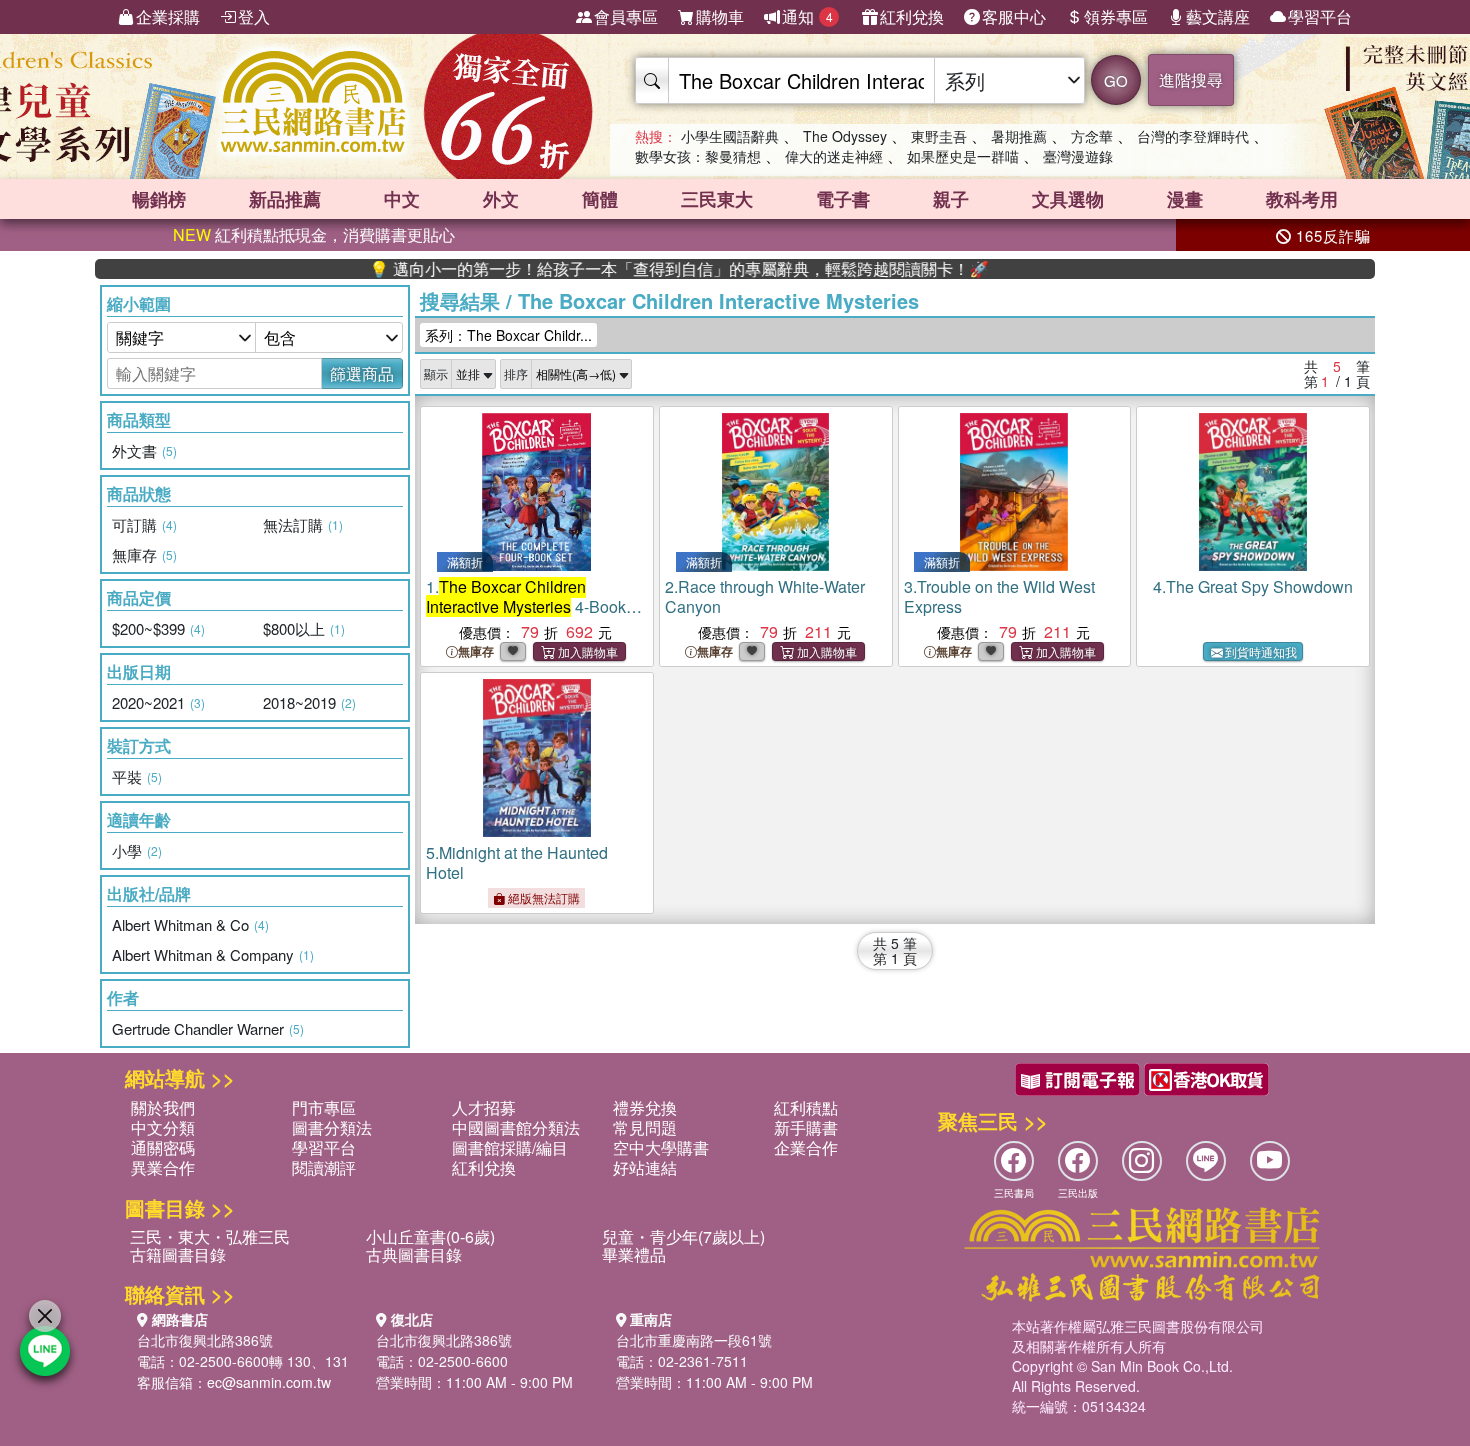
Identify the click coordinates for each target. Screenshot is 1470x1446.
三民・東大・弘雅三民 (210, 1236)
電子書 (843, 199)
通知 (807, 16)
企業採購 (168, 16)
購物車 (720, 16)
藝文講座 (1218, 16)
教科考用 (1302, 199)
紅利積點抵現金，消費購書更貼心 (314, 234)
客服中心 (1014, 16)
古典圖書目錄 (414, 1254)
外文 (501, 199)
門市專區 (324, 1107)
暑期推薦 (1019, 136)
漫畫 (1185, 199)
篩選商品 (362, 373)
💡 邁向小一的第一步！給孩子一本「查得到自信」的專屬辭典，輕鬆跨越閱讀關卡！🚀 (642, 269)
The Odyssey (845, 136)
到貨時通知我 (1261, 651)
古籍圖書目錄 (178, 1254)
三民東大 (717, 199)
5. (517, 862)
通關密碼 (163, 1147)
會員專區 (626, 16)
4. (1253, 586)
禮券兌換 (645, 1107)
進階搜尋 (1191, 79)
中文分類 (163, 1127)
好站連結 (645, 1167)
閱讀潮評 (324, 1167)
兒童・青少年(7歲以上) (683, 1236)
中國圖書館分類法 (516, 1127)
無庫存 (476, 651)
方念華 (1092, 136)
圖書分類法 (332, 1127)
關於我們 (163, 1107)
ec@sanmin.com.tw (269, 1382)
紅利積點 (806, 1107)
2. (765, 596)
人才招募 (484, 1107)
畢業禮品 (634, 1254)
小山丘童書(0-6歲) (430, 1236)
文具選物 (1068, 199)
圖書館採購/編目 (510, 1147)
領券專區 (1116, 16)
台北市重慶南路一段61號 (694, 1340)
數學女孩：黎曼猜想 (698, 156)
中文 (402, 199)
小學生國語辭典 (730, 136)
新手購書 (806, 1127)
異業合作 (163, 1167)
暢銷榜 (159, 199)
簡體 (600, 199)
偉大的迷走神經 (834, 156)
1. (526, 606)
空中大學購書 (661, 1147)
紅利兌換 (912, 16)
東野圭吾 (939, 136)
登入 (254, 16)
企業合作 (806, 1147)
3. (999, 596)
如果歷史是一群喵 (963, 156)
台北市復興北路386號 (205, 1340)
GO (1116, 80)
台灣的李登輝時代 (1193, 136)
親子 (951, 199)
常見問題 (645, 1127)
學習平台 (1320, 16)
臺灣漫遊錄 (1078, 156)
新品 (285, 199)
